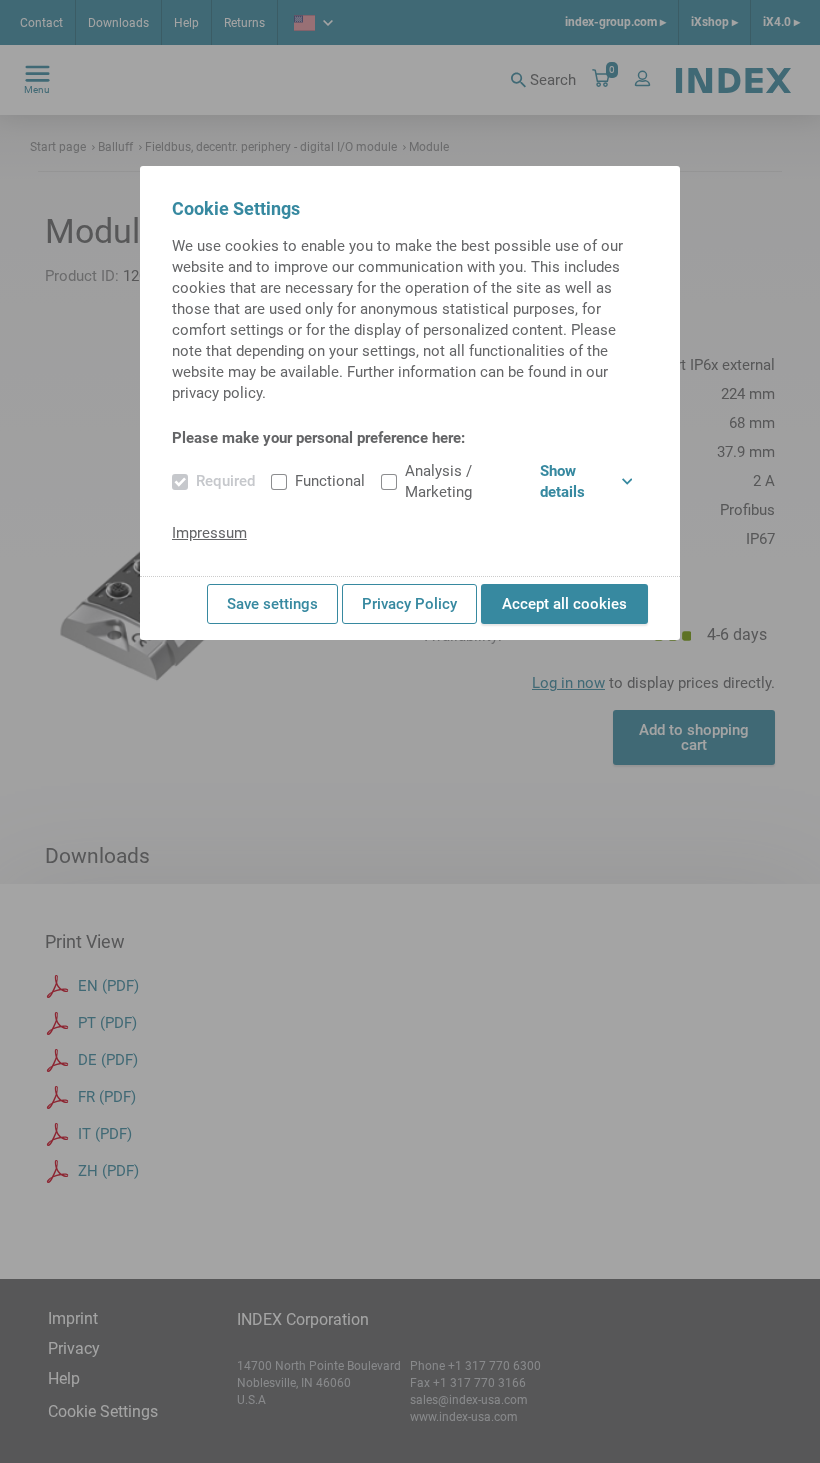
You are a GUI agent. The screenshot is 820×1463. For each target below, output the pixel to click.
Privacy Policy (409, 604)
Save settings (272, 604)
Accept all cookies (564, 604)
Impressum (209, 533)
